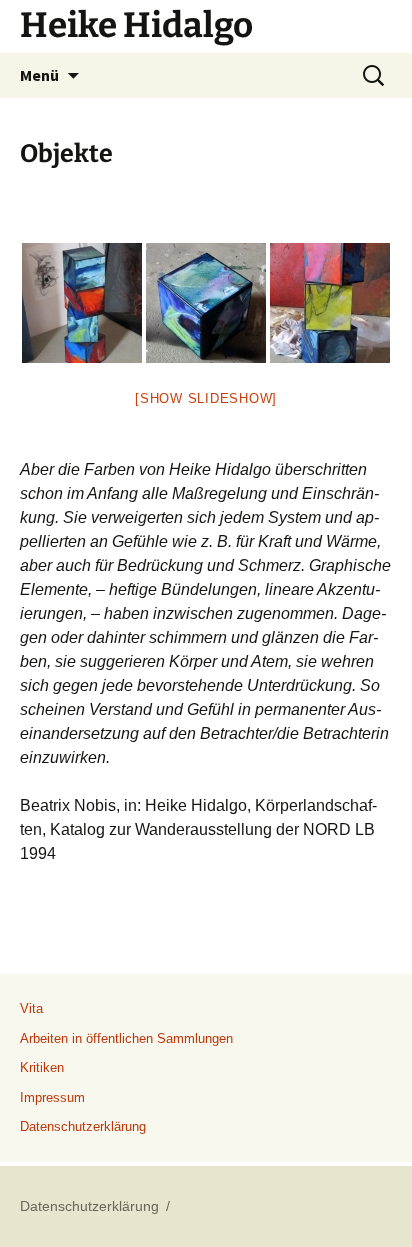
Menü (39, 75)
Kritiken (42, 1067)
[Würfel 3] (330, 303)
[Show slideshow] (206, 398)
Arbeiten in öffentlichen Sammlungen (126, 1038)
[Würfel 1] (82, 303)
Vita (31, 1008)
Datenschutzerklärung (83, 1126)
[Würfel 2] (206, 303)
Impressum (52, 1097)
